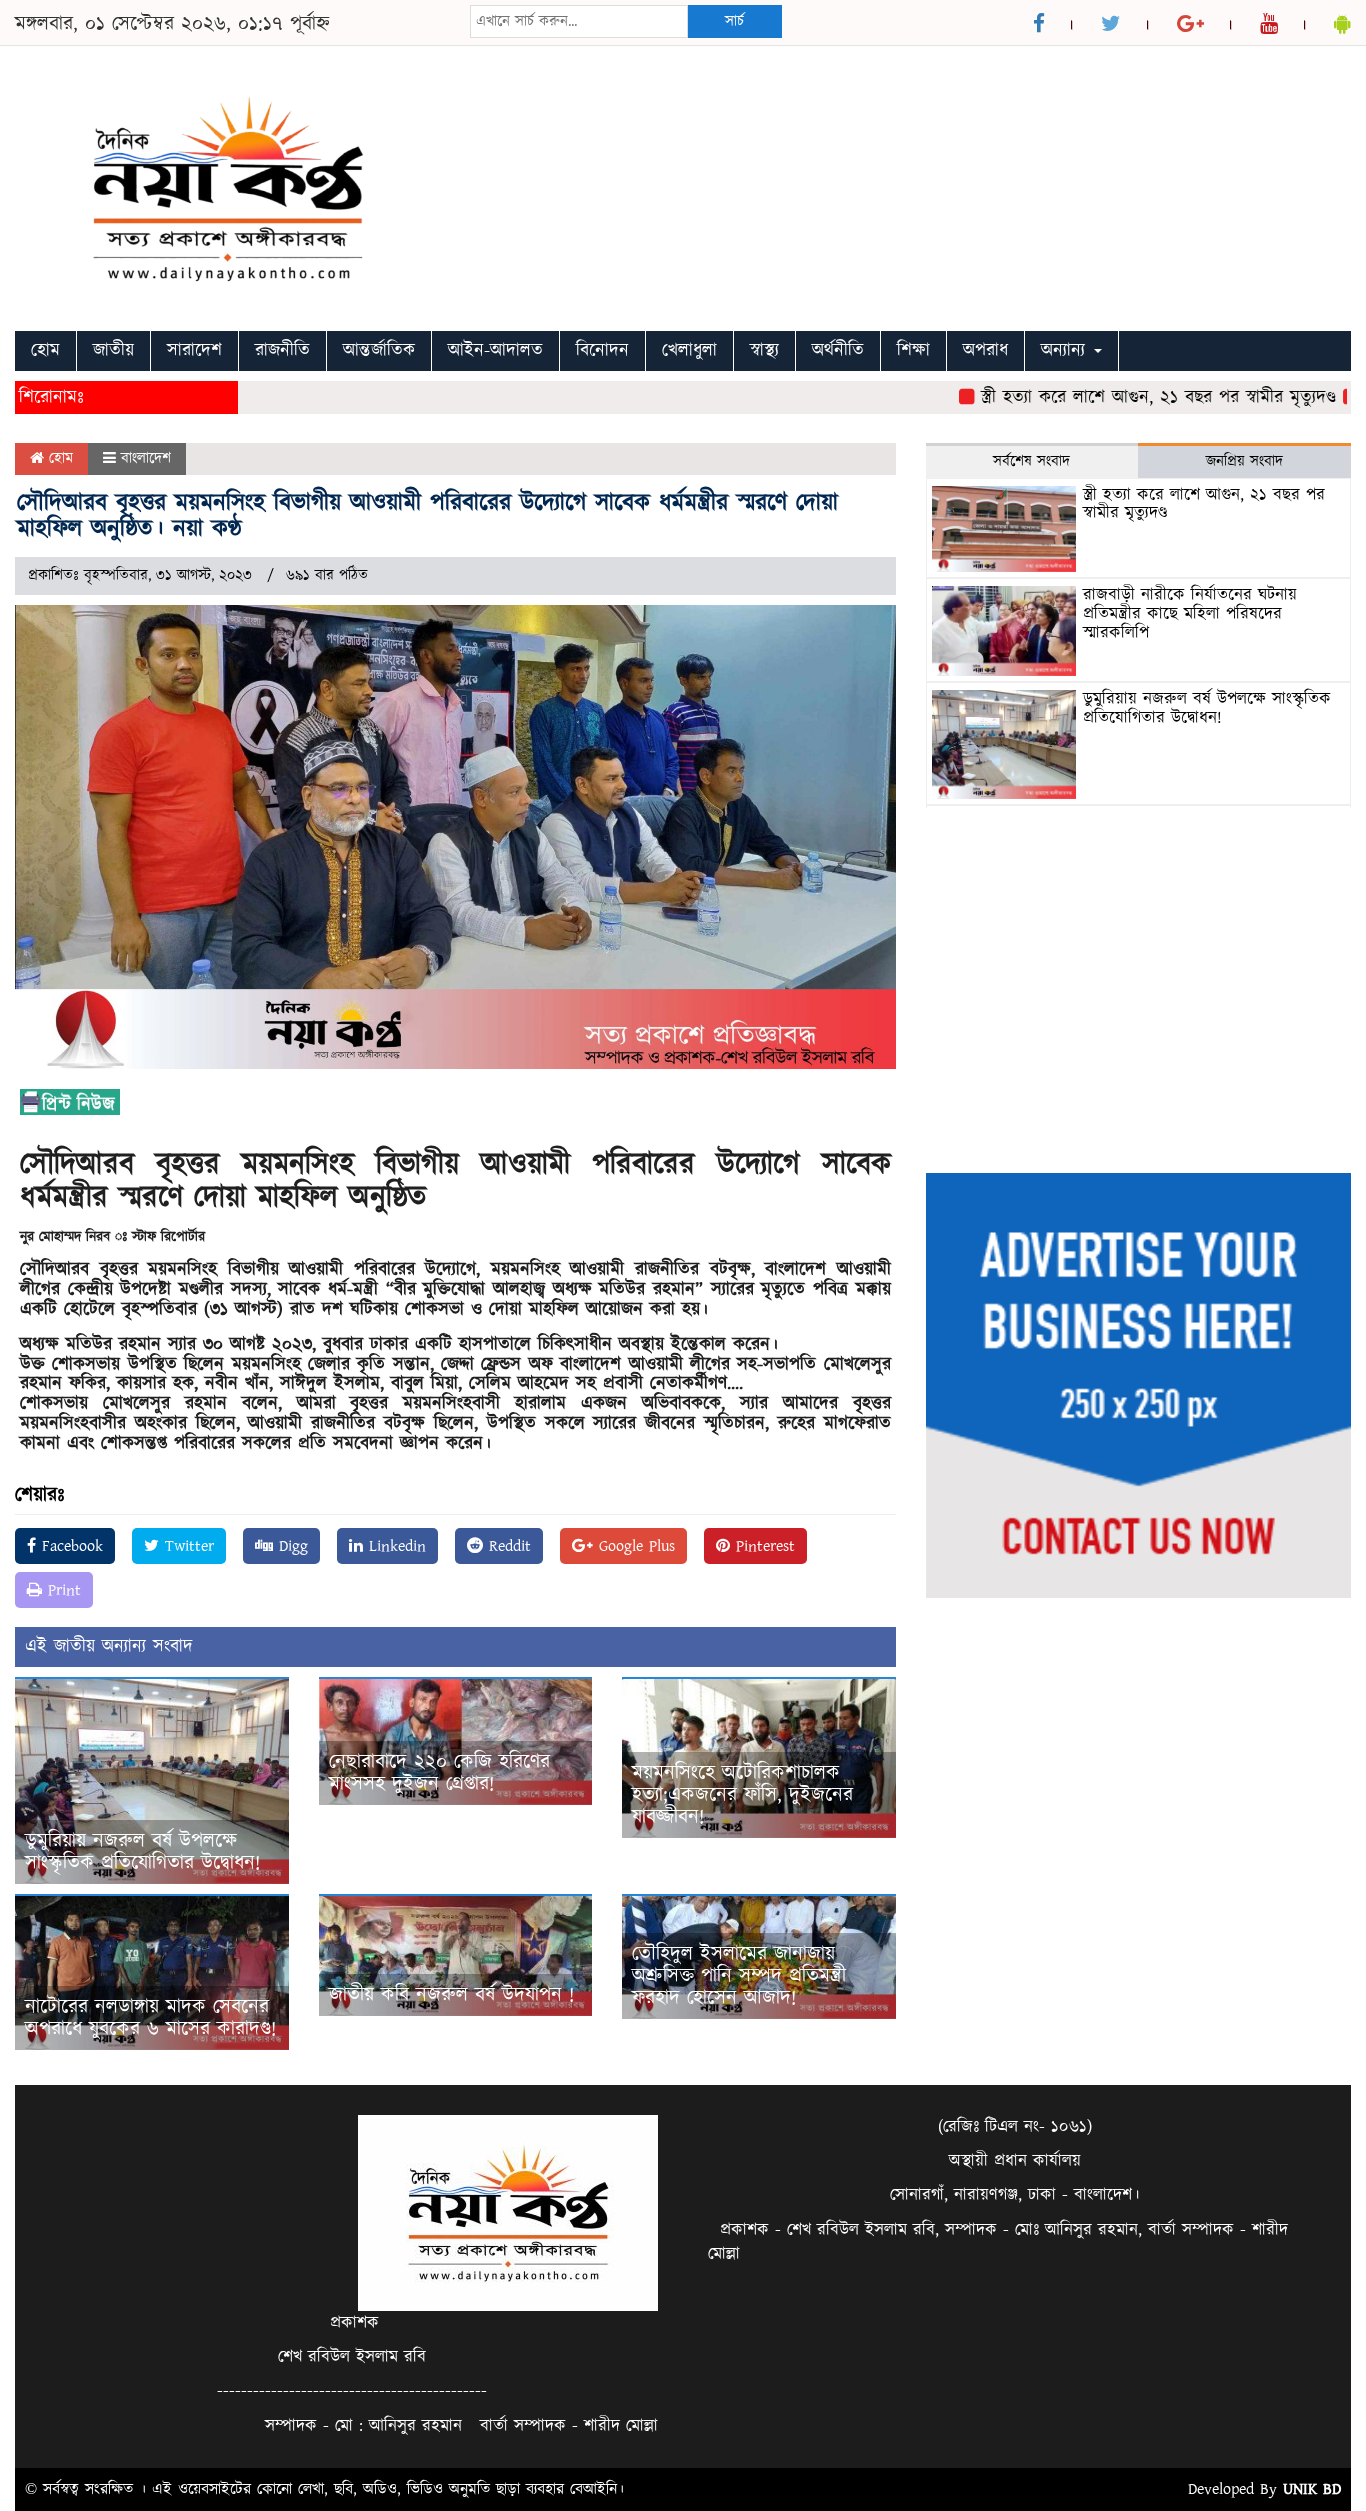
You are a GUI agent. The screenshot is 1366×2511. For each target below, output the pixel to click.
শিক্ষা (913, 350)
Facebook (69, 1546)
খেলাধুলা (689, 350)
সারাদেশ (194, 350)
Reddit (507, 1546)
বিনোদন (602, 350)
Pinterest (762, 1546)
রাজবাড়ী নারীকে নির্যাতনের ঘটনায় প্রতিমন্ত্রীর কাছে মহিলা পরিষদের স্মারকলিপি (1190, 613)
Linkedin (394, 1546)
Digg (290, 1546)
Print (61, 1590)
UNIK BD (1312, 2489)
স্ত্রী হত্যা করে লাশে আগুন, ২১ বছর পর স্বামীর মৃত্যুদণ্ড (1111, 397)
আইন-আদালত (495, 350)
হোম (45, 350)
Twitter (186, 1546)
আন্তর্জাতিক (379, 350)
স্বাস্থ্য (764, 350)
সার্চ (734, 21)
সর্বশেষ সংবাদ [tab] (1031, 461)
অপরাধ (985, 350)
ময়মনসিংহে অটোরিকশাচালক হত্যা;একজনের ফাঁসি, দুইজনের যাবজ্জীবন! (742, 1795)
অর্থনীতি (838, 350)
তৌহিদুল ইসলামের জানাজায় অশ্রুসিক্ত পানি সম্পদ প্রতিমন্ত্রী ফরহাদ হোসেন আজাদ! (739, 1976)
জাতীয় (113, 350)
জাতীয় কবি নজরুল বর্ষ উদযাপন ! (451, 1995)
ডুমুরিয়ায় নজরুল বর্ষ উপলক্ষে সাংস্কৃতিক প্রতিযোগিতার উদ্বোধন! (142, 1852)
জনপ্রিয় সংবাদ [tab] (1244, 461)
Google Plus (634, 1546)
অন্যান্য (1066, 350)
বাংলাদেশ (146, 458)
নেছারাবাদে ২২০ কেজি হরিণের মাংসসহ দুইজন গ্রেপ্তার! (439, 1773)
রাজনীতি (282, 350)
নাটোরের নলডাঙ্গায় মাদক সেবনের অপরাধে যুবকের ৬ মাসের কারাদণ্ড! (150, 2018)
